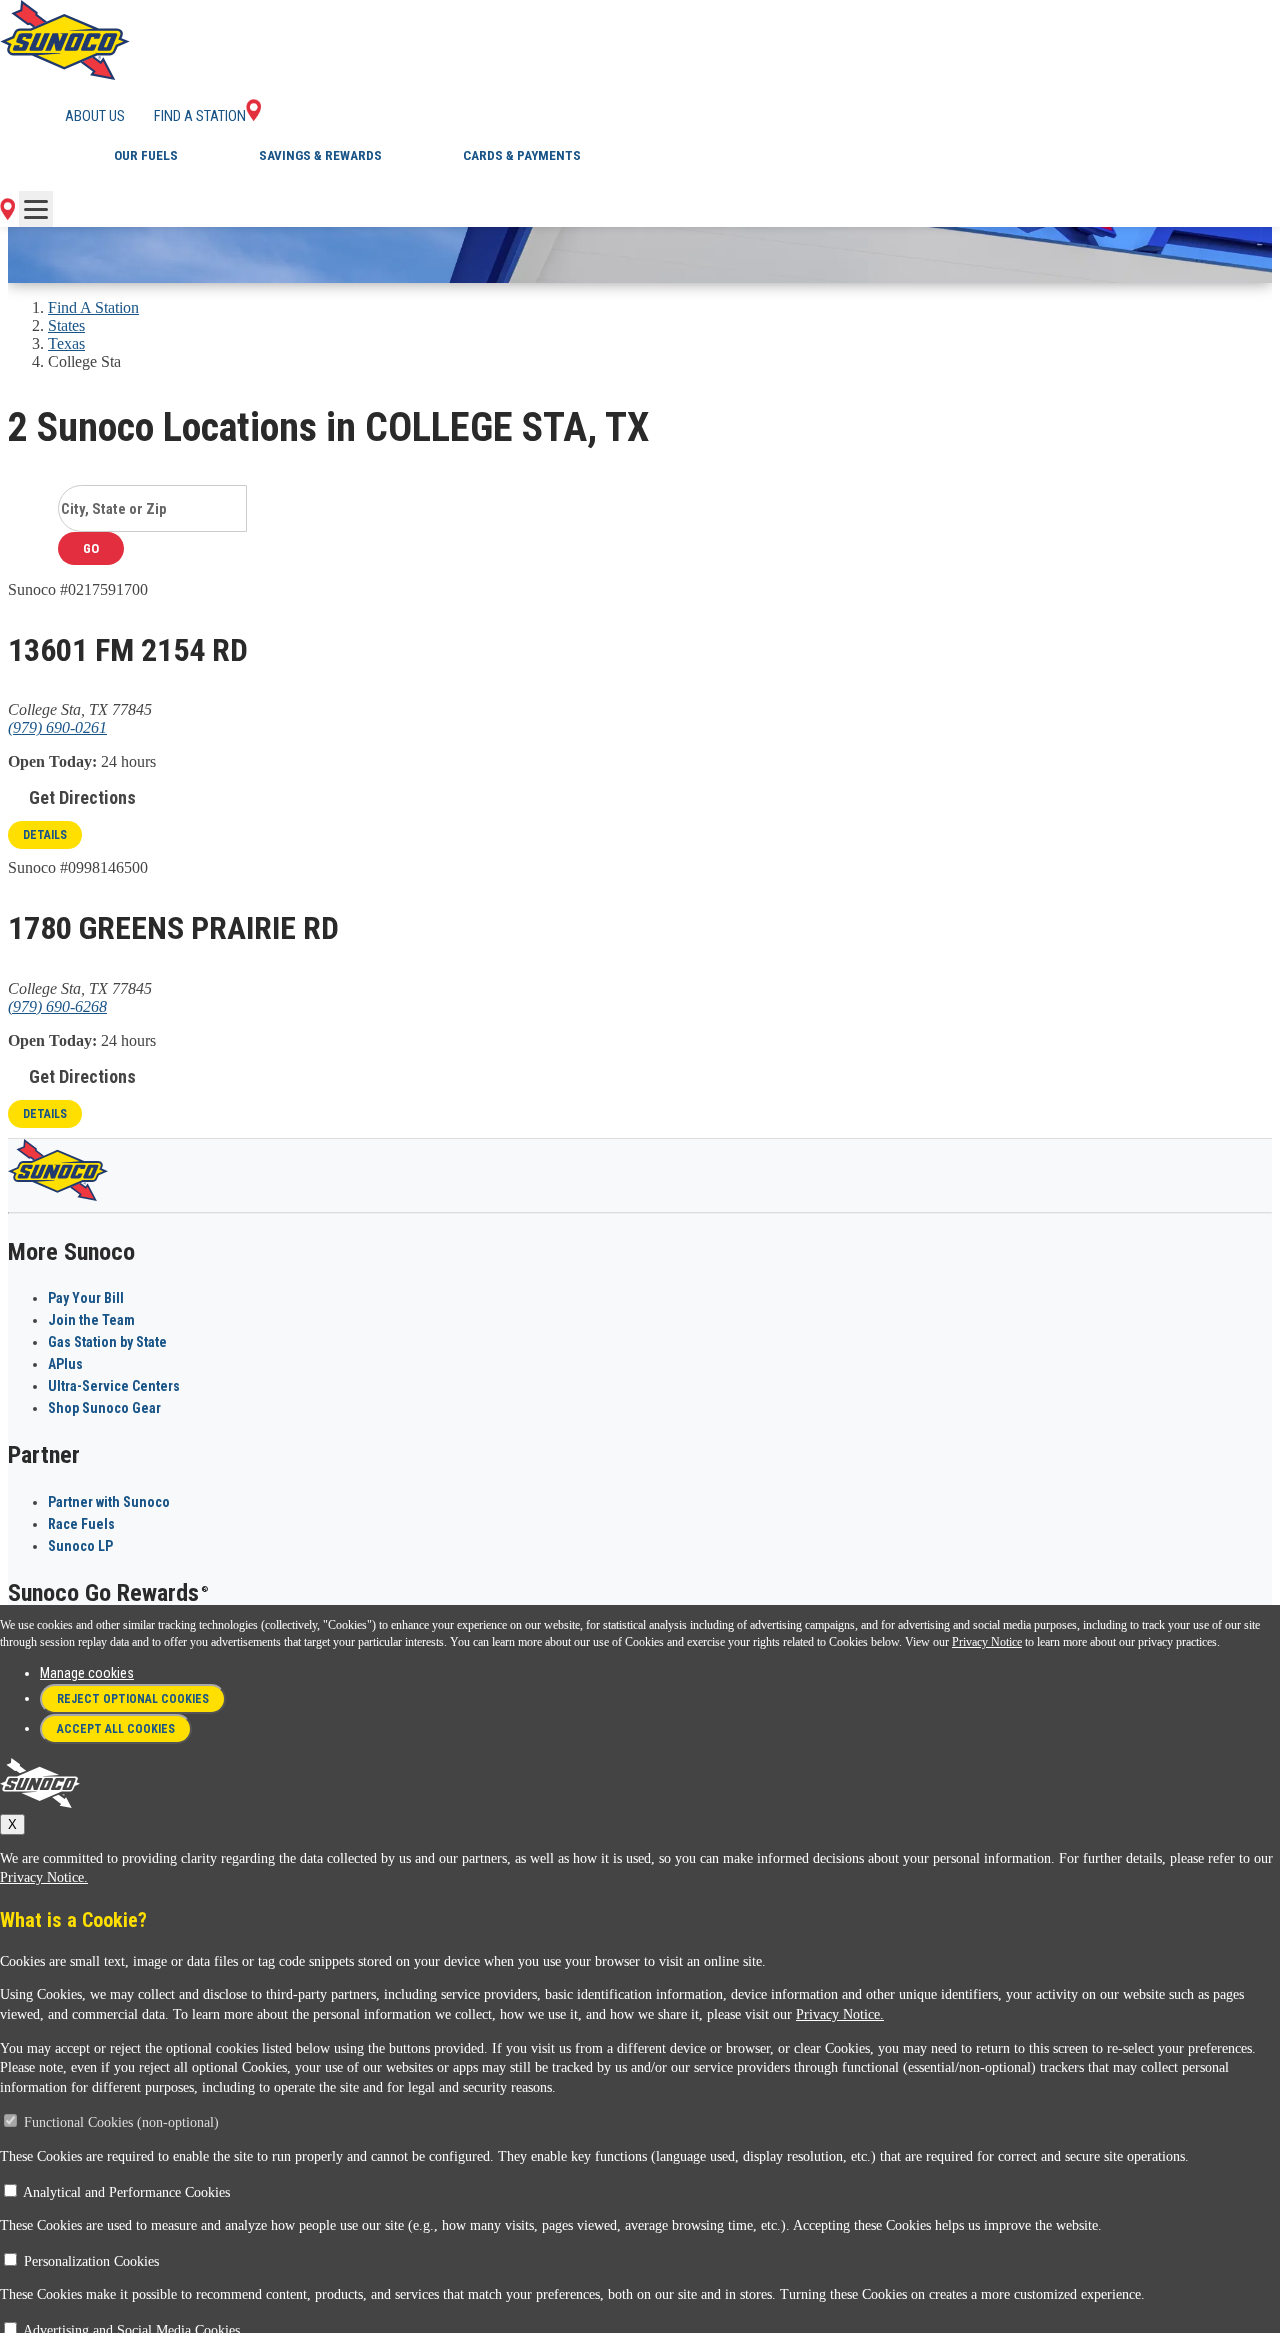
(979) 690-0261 (57, 727)
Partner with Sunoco (109, 1502)
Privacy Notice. (44, 1877)
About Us (95, 116)
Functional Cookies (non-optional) (121, 2122)
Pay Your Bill (86, 1298)
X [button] (12, 1824)
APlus (65, 1364)
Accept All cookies (116, 1729)
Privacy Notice (987, 1642)
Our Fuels (146, 155)
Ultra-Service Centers (114, 1386)
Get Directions (82, 797)
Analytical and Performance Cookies (126, 2192)
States (66, 325)
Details (45, 835)
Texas (66, 343)
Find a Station (200, 116)
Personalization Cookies (91, 2261)
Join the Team (91, 1320)
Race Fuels (81, 1524)
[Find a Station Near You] (7, 214)
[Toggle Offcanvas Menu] (36, 209)
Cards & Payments (522, 155)
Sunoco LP (80, 1546)
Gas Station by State (107, 1342)
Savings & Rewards (320, 155)
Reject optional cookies (133, 1699)
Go (91, 548)
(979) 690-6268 (57, 1006)
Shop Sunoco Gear (104, 1408)
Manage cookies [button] (87, 1673)
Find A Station (93, 307)
